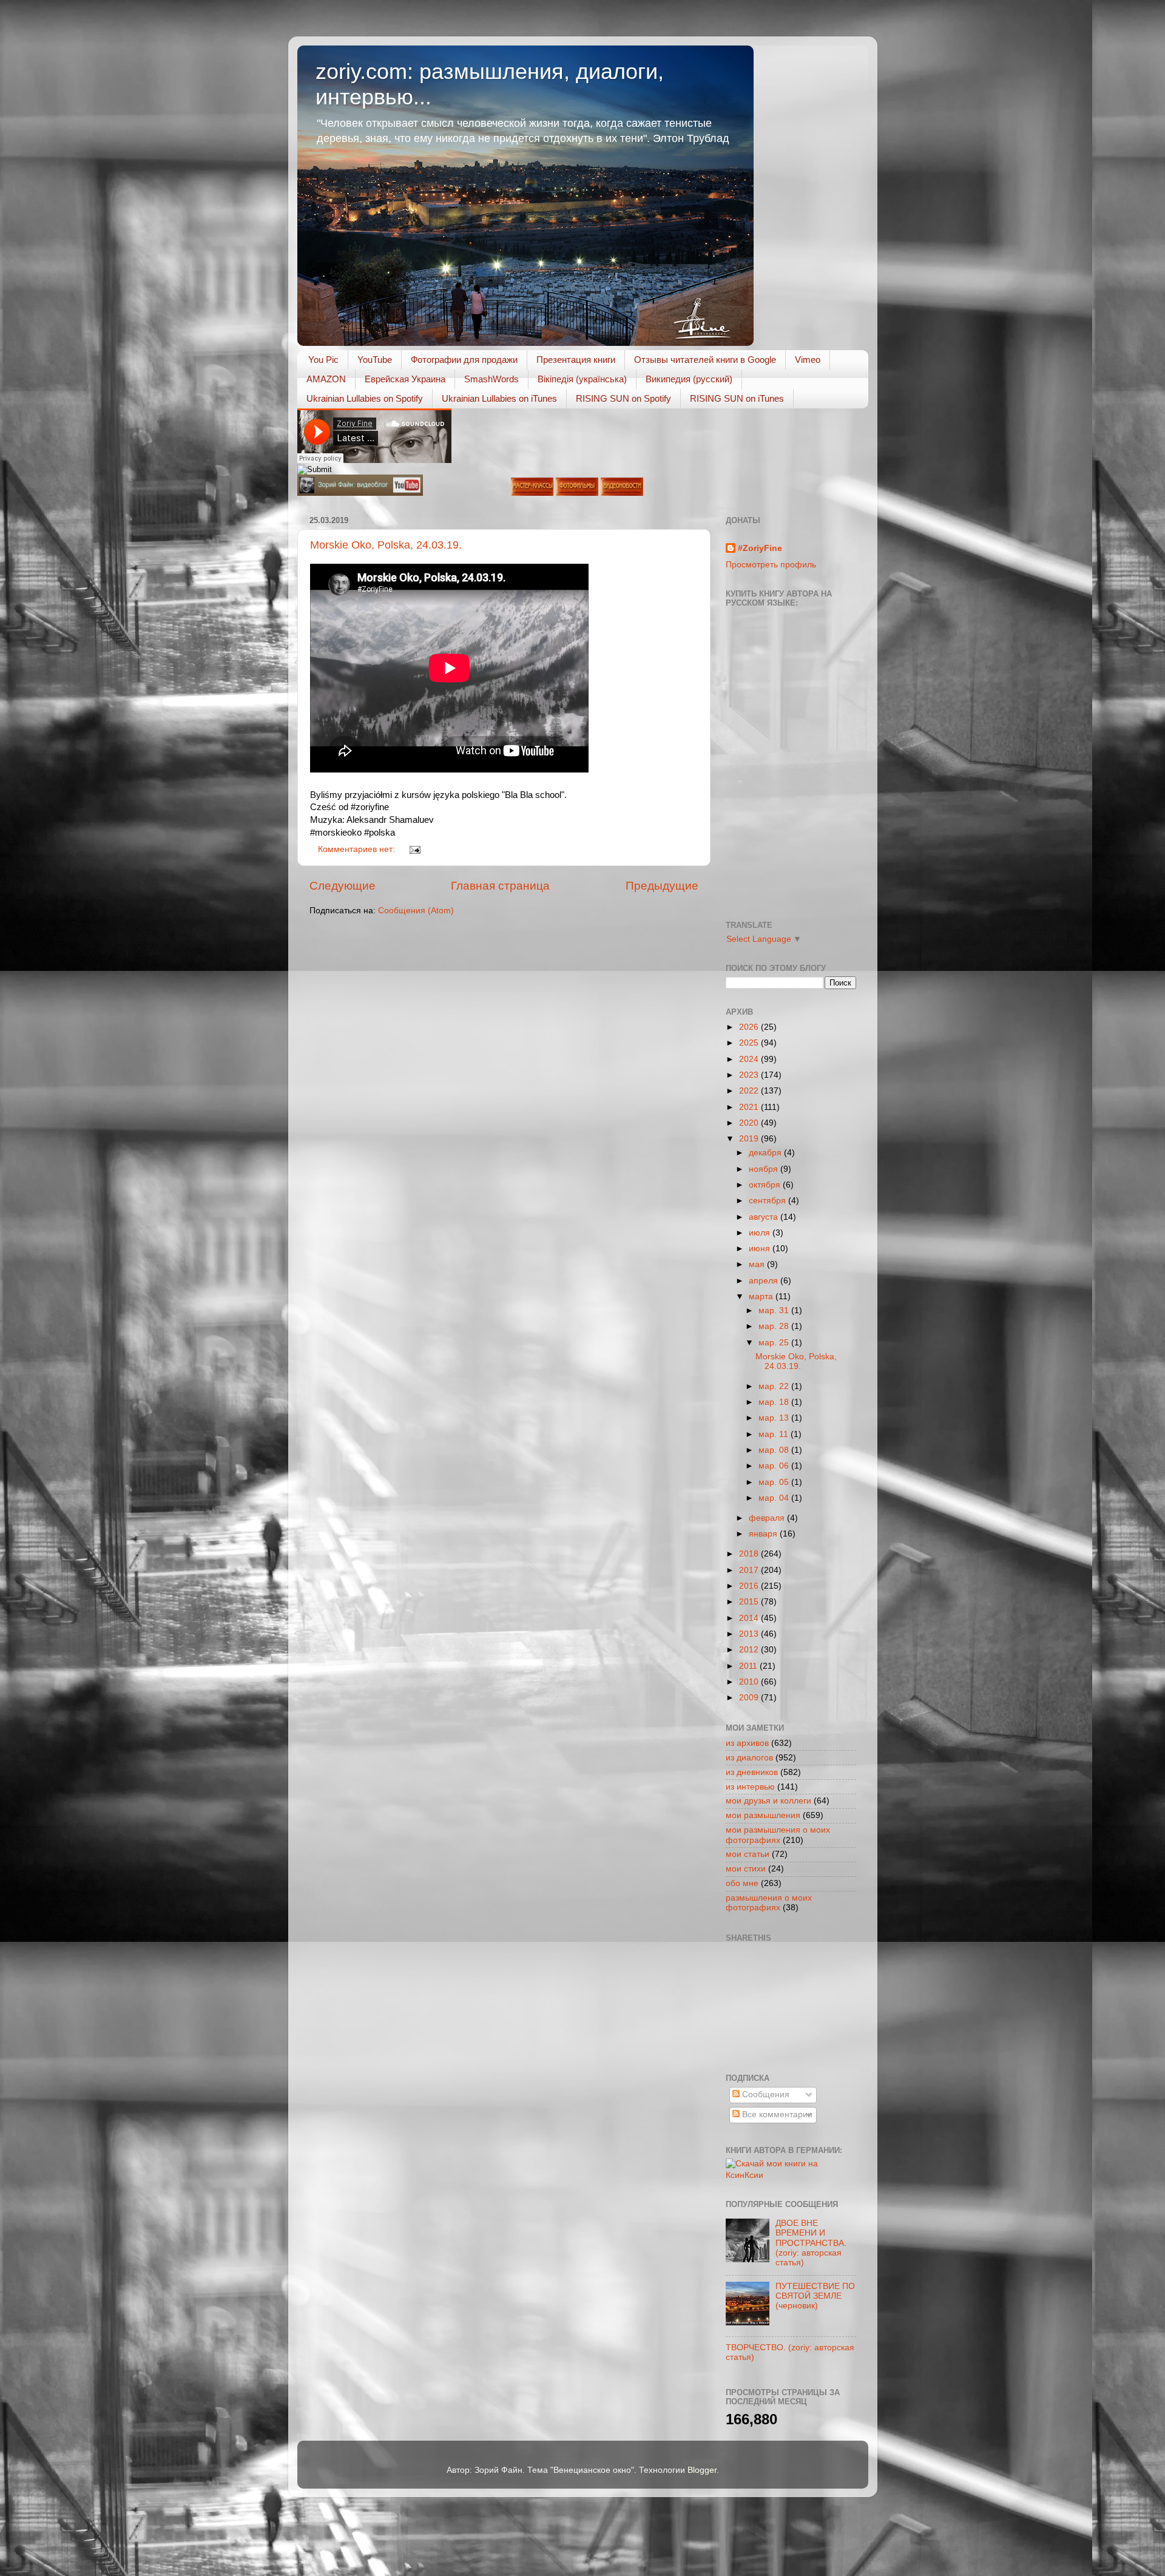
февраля (768, 1518)
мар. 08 (775, 1450)
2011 (749, 1666)
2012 (750, 1650)
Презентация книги (576, 360)
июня (761, 1249)
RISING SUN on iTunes (737, 398)
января (764, 1534)
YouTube (375, 360)
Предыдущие (662, 886)
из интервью (750, 1787)
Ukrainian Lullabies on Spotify (365, 398)
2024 (750, 1059)
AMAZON (326, 379)
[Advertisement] (780, 2006)
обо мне (742, 1883)
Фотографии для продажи (464, 360)
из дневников (752, 1772)
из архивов (747, 1743)
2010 (750, 1682)
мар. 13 (775, 1418)
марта (762, 1296)
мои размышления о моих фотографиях (778, 1835)
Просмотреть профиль (771, 565)
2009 (750, 1698)
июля (761, 1233)
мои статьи (748, 1854)
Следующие (343, 886)
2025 (750, 1043)
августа (765, 1217)
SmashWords (491, 379)
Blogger (702, 2470)
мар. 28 (775, 1326)
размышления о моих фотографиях (769, 1903)
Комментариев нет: (358, 849)
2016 (750, 1586)
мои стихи (746, 1869)
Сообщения (765, 2094)
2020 (750, 1123)
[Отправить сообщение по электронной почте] (414, 849)
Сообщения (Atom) (416, 911)
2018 (750, 1554)
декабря (766, 1153)
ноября (765, 1169)
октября (766, 1185)
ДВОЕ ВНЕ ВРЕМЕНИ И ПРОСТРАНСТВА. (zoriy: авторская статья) (811, 2243)
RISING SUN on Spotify (623, 398)
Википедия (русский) (689, 379)
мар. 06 (775, 1466)
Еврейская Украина (405, 379)
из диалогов (749, 1758)
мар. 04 (775, 1498)
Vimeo (808, 360)
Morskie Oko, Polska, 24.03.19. (386, 545)
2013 (750, 1634)
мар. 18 (775, 1402)
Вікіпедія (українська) (582, 379)
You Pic (323, 360)
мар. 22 (775, 1386)
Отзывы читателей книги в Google (705, 360)
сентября (768, 1201)
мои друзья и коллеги (768, 1801)
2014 (750, 1618)
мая (758, 1264)
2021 (750, 1107)
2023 (750, 1075)
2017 (750, 1570)
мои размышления (763, 1815)
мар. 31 (775, 1310)
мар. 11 (775, 1434)
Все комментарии (776, 2115)
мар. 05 (775, 1482)
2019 (750, 1139)
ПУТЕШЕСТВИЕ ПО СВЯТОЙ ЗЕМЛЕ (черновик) (815, 2296)
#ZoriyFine (760, 548)
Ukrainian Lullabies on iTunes (499, 398)
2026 (750, 1027)
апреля (765, 1281)
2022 (750, 1091)
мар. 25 (775, 1343)
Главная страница (500, 886)
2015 (750, 1602)
